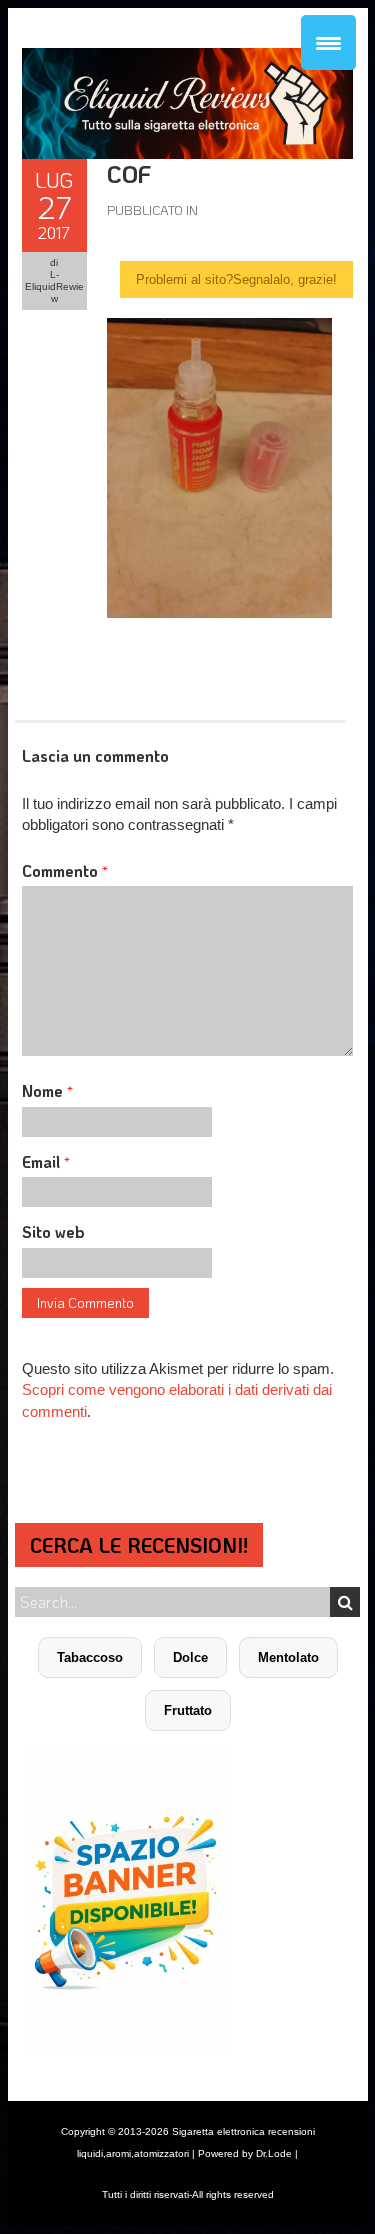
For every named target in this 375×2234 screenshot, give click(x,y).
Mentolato (288, 1657)
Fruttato (188, 1710)
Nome (47, 1090)
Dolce (190, 1657)
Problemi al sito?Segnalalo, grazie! (236, 279)
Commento (65, 870)
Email (46, 1161)
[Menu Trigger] (328, 42)
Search (345, 1602)
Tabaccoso (90, 1657)
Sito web (53, 1231)
